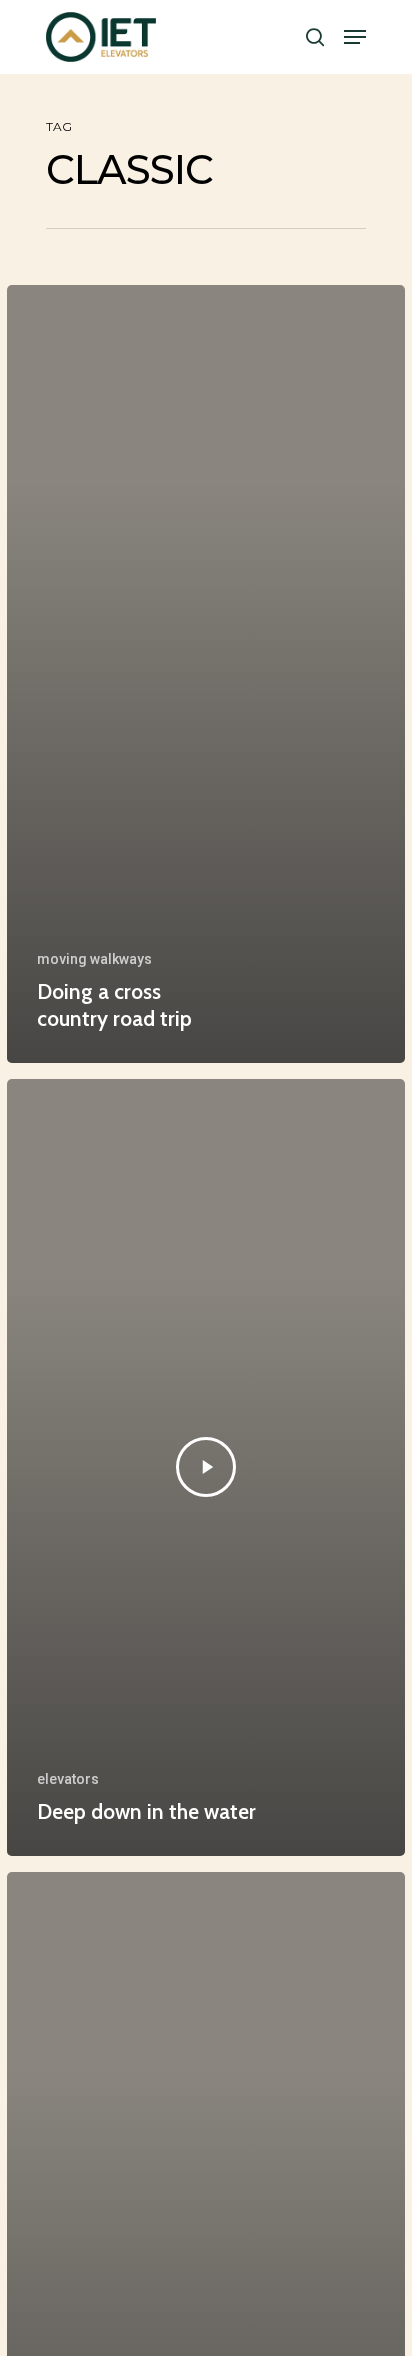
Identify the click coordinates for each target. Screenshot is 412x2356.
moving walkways (94, 959)
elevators (68, 1779)
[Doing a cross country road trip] (206, 673)
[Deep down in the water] (206, 1467)
